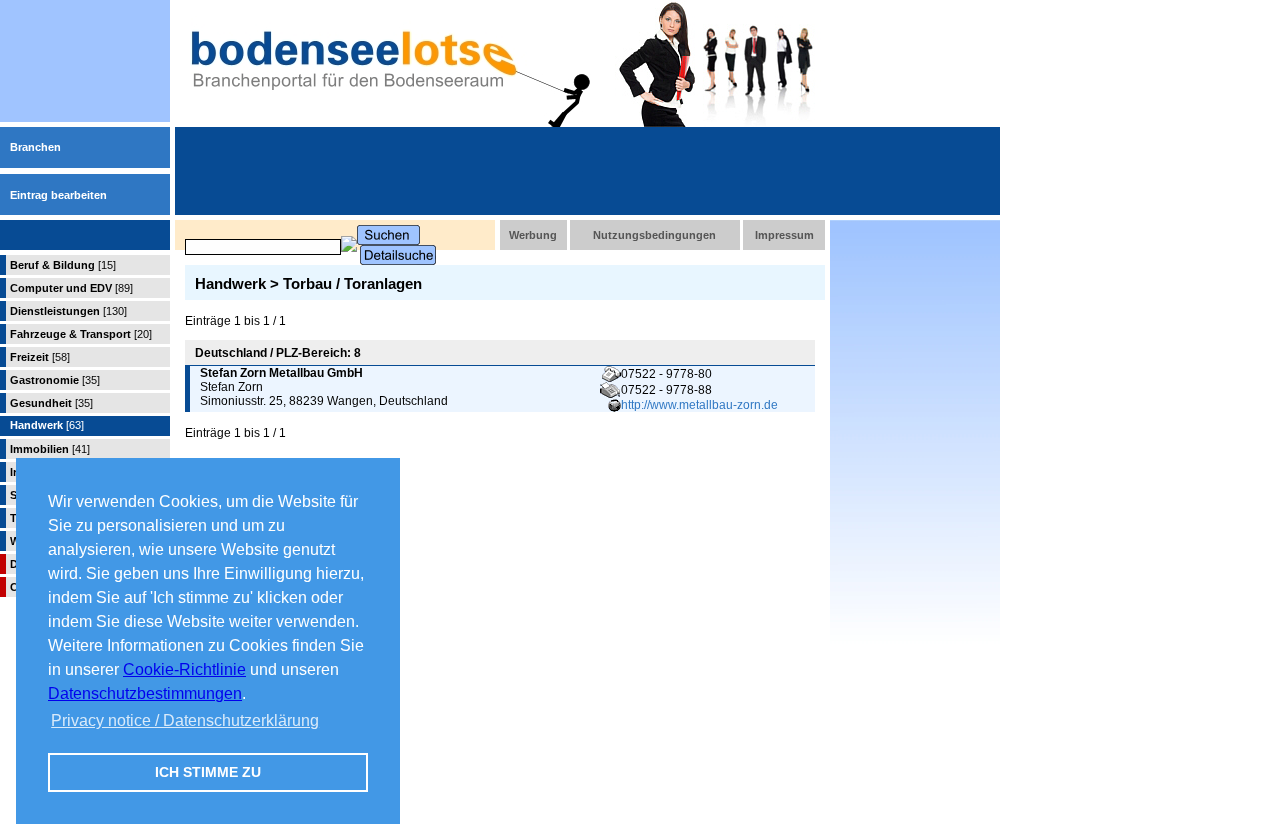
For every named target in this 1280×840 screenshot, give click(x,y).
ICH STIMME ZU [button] (208, 772)
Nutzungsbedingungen (654, 235)
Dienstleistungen (68, 311)
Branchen (35, 147)
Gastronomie (55, 380)
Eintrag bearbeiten (58, 195)
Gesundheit (51, 403)
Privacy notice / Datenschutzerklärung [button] (185, 720)
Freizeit (40, 357)
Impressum (784, 235)
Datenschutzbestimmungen (145, 693)
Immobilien (50, 449)
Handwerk (47, 425)
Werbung (533, 235)
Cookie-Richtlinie (184, 669)
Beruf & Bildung (63, 265)
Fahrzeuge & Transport (81, 334)
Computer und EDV (71, 288)
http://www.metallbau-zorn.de (699, 405)
